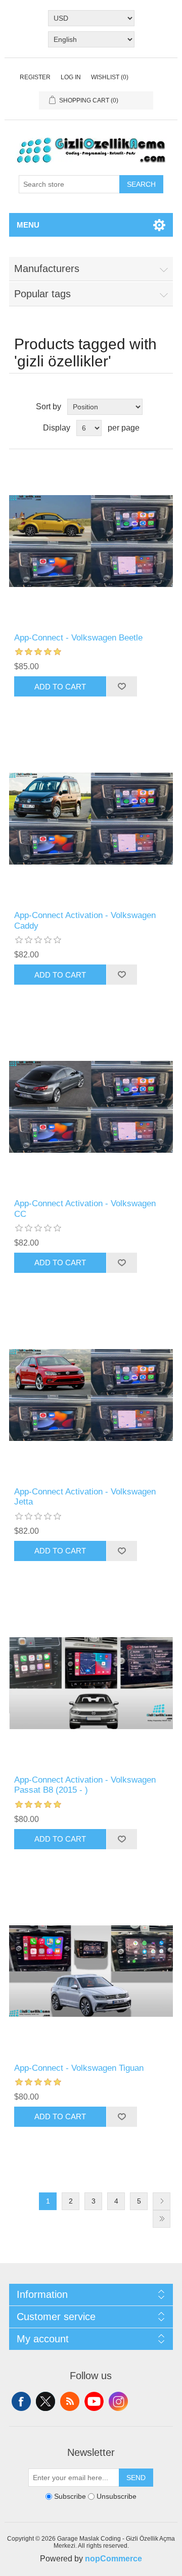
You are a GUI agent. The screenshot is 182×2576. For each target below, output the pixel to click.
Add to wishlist (122, 686)
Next (162, 2201)
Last (162, 2219)
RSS (70, 2401)
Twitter (45, 2401)
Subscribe (70, 2496)
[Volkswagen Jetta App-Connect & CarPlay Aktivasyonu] (91, 1395)
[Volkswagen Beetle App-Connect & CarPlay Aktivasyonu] (91, 541)
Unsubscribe (117, 2496)
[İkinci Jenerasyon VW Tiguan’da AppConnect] (91, 1971)
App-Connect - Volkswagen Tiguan (79, 2068)
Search (141, 184)
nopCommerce (113, 2559)
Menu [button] (28, 225)
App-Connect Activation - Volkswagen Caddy (85, 920)
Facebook (21, 2401)
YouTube (94, 2401)
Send (136, 2478)
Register (35, 77)
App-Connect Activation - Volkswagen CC (85, 1209)
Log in (71, 77)
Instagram (118, 2401)
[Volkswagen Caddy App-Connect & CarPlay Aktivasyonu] (91, 819)
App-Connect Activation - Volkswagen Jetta (85, 1497)
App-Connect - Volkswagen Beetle (78, 638)
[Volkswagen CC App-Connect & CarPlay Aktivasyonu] (91, 1107)
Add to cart (60, 687)
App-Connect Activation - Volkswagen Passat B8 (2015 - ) (85, 1785)
